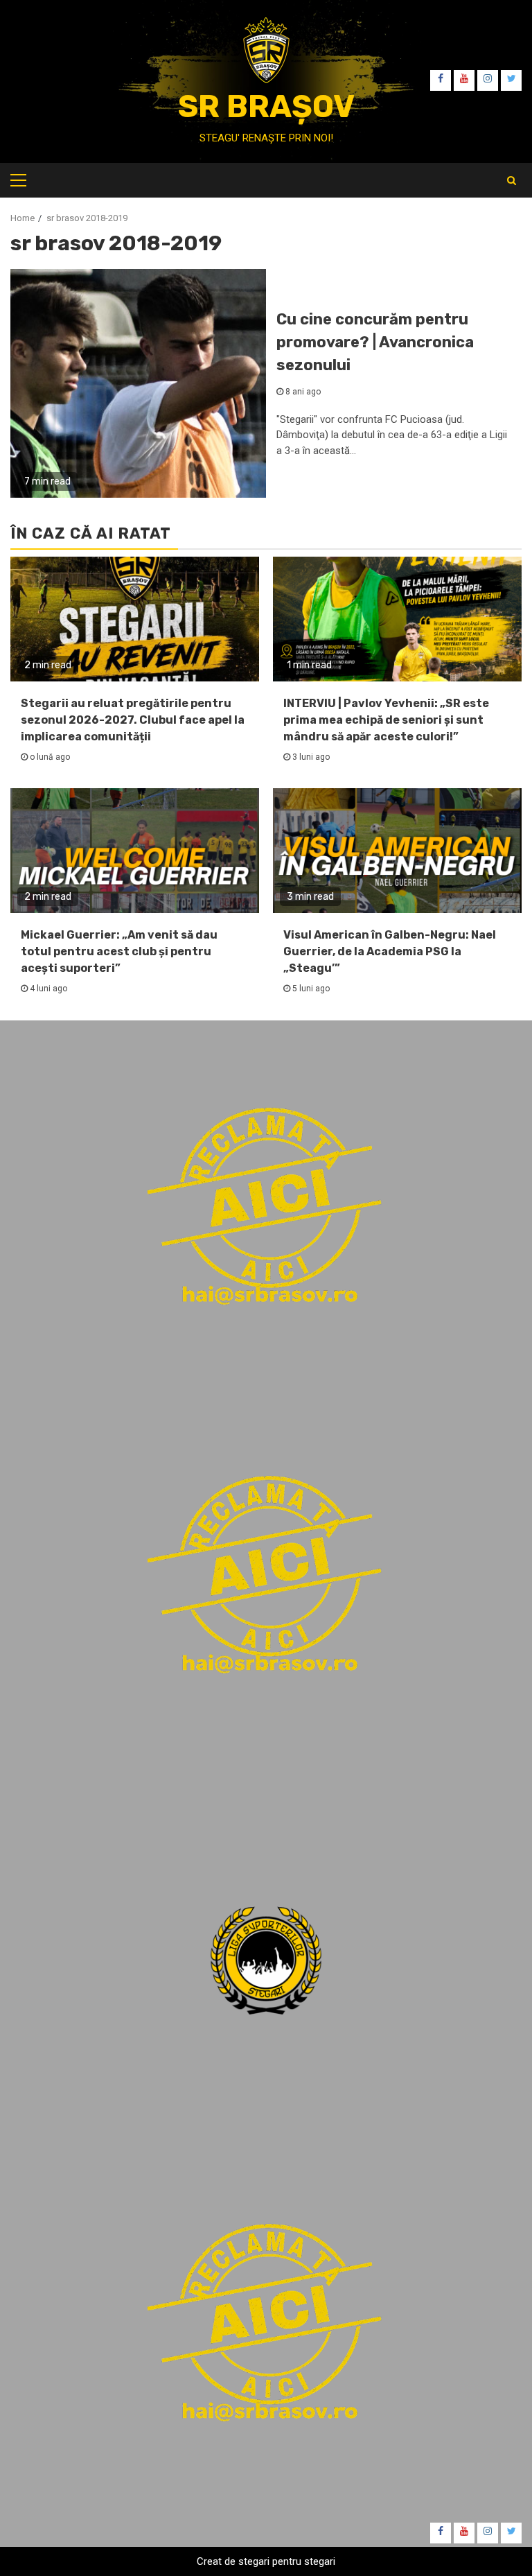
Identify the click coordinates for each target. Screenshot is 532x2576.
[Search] (512, 180)
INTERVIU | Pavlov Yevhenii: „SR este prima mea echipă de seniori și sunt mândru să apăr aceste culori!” (386, 720)
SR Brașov (266, 106)
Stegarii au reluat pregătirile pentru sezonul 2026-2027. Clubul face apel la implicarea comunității (133, 720)
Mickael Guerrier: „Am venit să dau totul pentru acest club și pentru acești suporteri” (119, 951)
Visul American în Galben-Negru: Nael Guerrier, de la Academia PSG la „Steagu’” (390, 951)
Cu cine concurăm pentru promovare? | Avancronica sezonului (375, 342)
